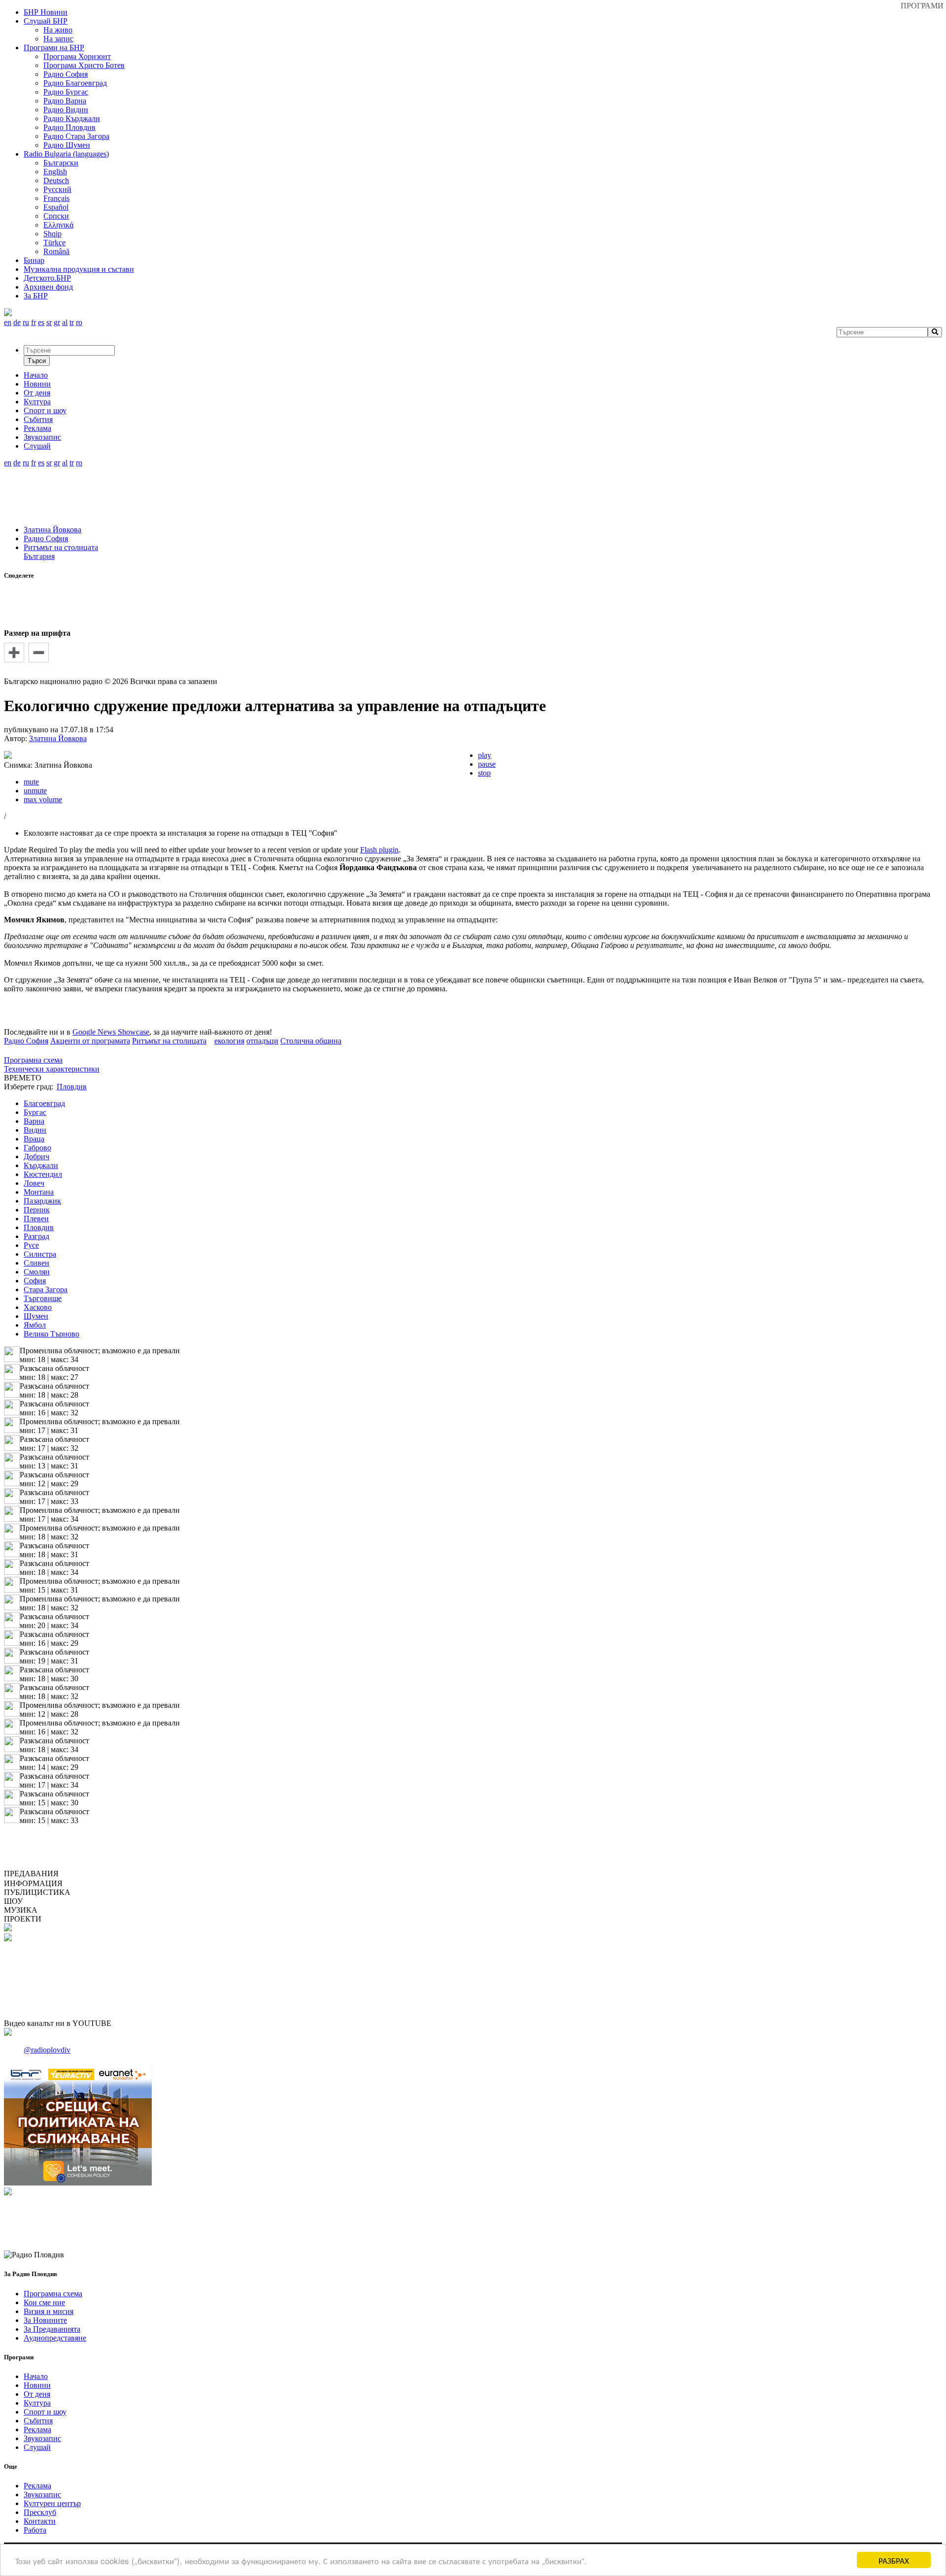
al (65, 322)
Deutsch (56, 180)
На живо (58, 30)
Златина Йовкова (52, 530)
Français (56, 198)
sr (49, 322)
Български (61, 163)
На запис (58, 39)
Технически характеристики (52, 1069)
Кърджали (41, 1165)
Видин (35, 1130)
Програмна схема (33, 1060)
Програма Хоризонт (77, 56)
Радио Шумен (67, 145)
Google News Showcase (111, 1032)
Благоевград (44, 1103)
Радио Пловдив (69, 127)
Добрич (36, 1157)
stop (484, 773)
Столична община (311, 1041)
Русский (57, 189)
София (35, 1281)
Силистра (40, 1254)
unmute (35, 791)
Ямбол (35, 1325)
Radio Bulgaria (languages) (66, 154)
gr (57, 322)
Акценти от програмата (90, 1041)
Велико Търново (51, 1334)
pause (487, 764)
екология (229, 1041)
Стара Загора (46, 1289)
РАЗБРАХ (894, 2560)
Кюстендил (43, 1174)
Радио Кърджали (72, 118)
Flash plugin (379, 850)
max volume (43, 799)
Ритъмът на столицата (61, 547)
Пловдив (39, 1227)
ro (79, 322)
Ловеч (34, 1183)
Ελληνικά (58, 225)
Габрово (37, 1148)
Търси (37, 361)
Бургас (35, 1112)
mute (31, 782)
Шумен (36, 1316)
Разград (36, 1236)
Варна (34, 1121)
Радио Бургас (66, 92)
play (485, 755)
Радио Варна (65, 101)
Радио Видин (66, 110)
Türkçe (54, 243)
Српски (56, 216)
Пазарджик (42, 1201)
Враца (34, 1139)
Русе (31, 1245)
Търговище (43, 1298)
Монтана (39, 1192)
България (39, 556)
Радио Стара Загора (76, 136)
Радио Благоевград (75, 83)
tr (72, 322)
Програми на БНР (54, 48)
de (17, 322)
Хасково (38, 1307)
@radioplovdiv (47, 2050)
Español (56, 207)
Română (56, 251)
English (55, 172)
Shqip (52, 234)
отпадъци (262, 1041)
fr (34, 322)
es (41, 322)
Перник (37, 1210)
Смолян (37, 1272)
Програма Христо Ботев (84, 65)
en (8, 322)
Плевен (36, 1219)
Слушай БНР (46, 21)
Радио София (66, 74)
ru (26, 322)
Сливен (36, 1263)
